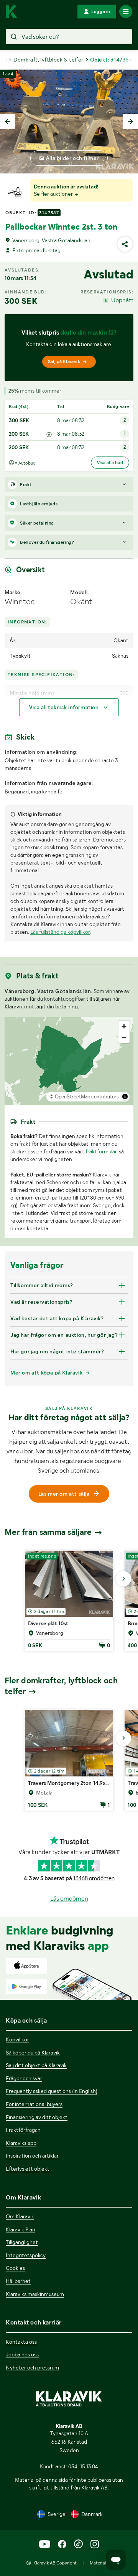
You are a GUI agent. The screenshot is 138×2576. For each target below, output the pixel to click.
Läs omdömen (69, 1899)
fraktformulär (101, 1151)
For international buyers (34, 2104)
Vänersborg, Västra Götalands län (51, 240)
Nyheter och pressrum (32, 2368)
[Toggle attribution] (125, 1096)
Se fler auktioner (54, 194)
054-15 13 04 (83, 2466)
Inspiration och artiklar (32, 2156)
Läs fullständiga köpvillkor (60, 932)
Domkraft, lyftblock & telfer (48, 60)
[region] (69, 1061)
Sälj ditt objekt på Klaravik (36, 2065)
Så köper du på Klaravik (33, 2053)
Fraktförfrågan (23, 2130)
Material (98, 2563)
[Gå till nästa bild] (123, 1579)
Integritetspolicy (26, 2255)
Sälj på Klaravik (64, 362)
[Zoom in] (124, 1026)
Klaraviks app (21, 2143)
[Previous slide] (8, 122)
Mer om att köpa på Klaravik (46, 1373)
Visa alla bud (110, 463)
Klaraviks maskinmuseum (35, 2294)
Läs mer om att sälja (64, 1494)
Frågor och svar (24, 2078)
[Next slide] (130, 122)
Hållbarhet (18, 2281)
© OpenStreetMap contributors (84, 1097)
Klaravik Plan (21, 2229)
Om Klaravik (20, 2216)
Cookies (15, 2268)
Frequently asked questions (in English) (52, 2091)
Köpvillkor (17, 2039)
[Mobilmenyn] (126, 12)
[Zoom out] (124, 1037)
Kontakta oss (21, 2342)
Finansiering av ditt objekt (37, 2117)
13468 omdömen (94, 1878)
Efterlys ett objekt (28, 2169)
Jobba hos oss (22, 2354)
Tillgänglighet (22, 2242)
